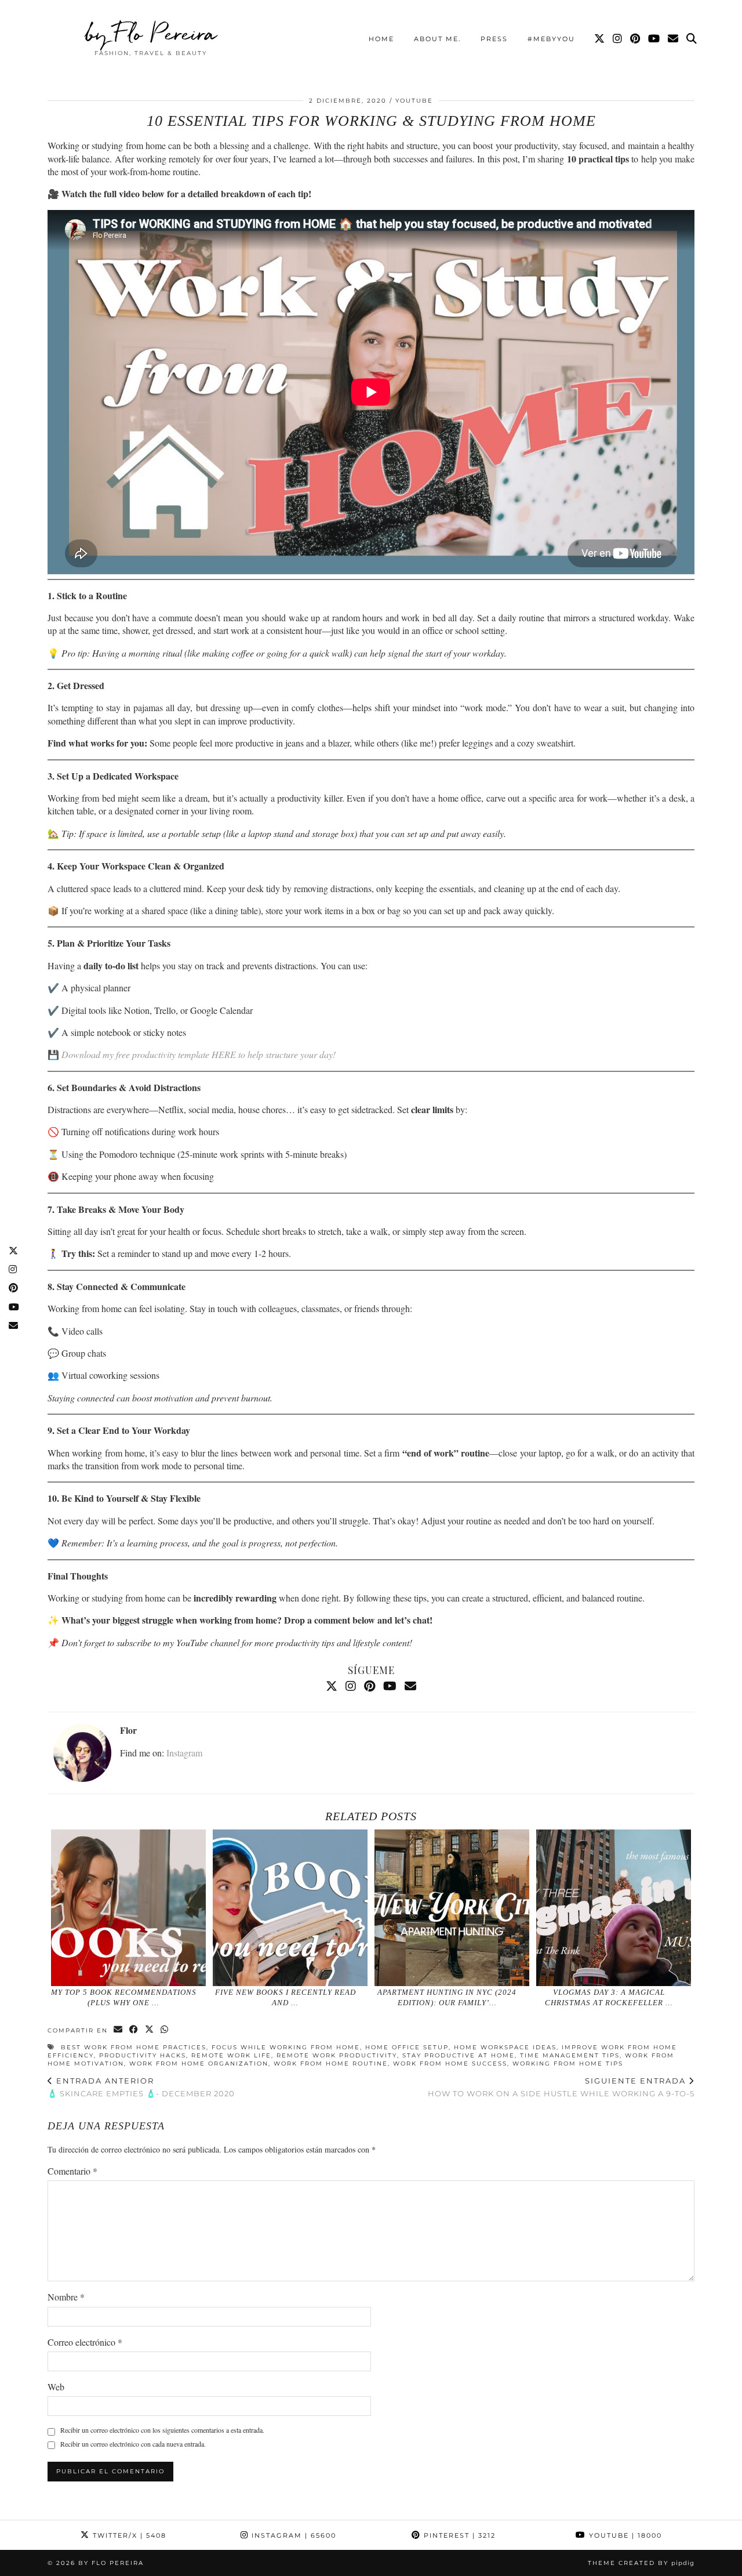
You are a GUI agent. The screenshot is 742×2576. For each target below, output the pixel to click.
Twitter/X (128, 2535)
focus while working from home (286, 2047)
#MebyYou (551, 39)
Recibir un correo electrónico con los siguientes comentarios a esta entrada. (162, 2430)
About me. (437, 39)
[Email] (674, 39)
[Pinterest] (636, 39)
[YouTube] (654, 39)
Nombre (66, 2297)
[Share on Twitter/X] (150, 2030)
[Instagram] (618, 39)
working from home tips (568, 2064)
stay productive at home (459, 2055)
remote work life (231, 2055)
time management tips (570, 2055)
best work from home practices (134, 2047)
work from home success (450, 2064)
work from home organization (199, 2064)
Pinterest (458, 2535)
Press (494, 39)
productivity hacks (143, 2055)
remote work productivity (337, 2055)
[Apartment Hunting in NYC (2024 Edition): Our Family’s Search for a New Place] (452, 1908)
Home (381, 39)
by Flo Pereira (151, 33)
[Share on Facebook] (134, 2030)
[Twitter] (600, 39)
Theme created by (641, 2563)
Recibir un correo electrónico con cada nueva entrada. (133, 2444)
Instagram (184, 1753)
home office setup (407, 2047)
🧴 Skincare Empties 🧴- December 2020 (141, 2087)
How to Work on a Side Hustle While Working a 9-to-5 (561, 2087)
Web (56, 2387)
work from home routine (331, 2064)
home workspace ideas (505, 2047)
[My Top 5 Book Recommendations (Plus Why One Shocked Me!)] (129, 1908)
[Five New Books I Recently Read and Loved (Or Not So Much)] (290, 1908)
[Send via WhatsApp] (165, 2030)
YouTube (414, 101)
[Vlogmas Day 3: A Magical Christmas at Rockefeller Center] (614, 1908)
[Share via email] (119, 2030)
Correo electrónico (85, 2342)
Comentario (72, 2171)
